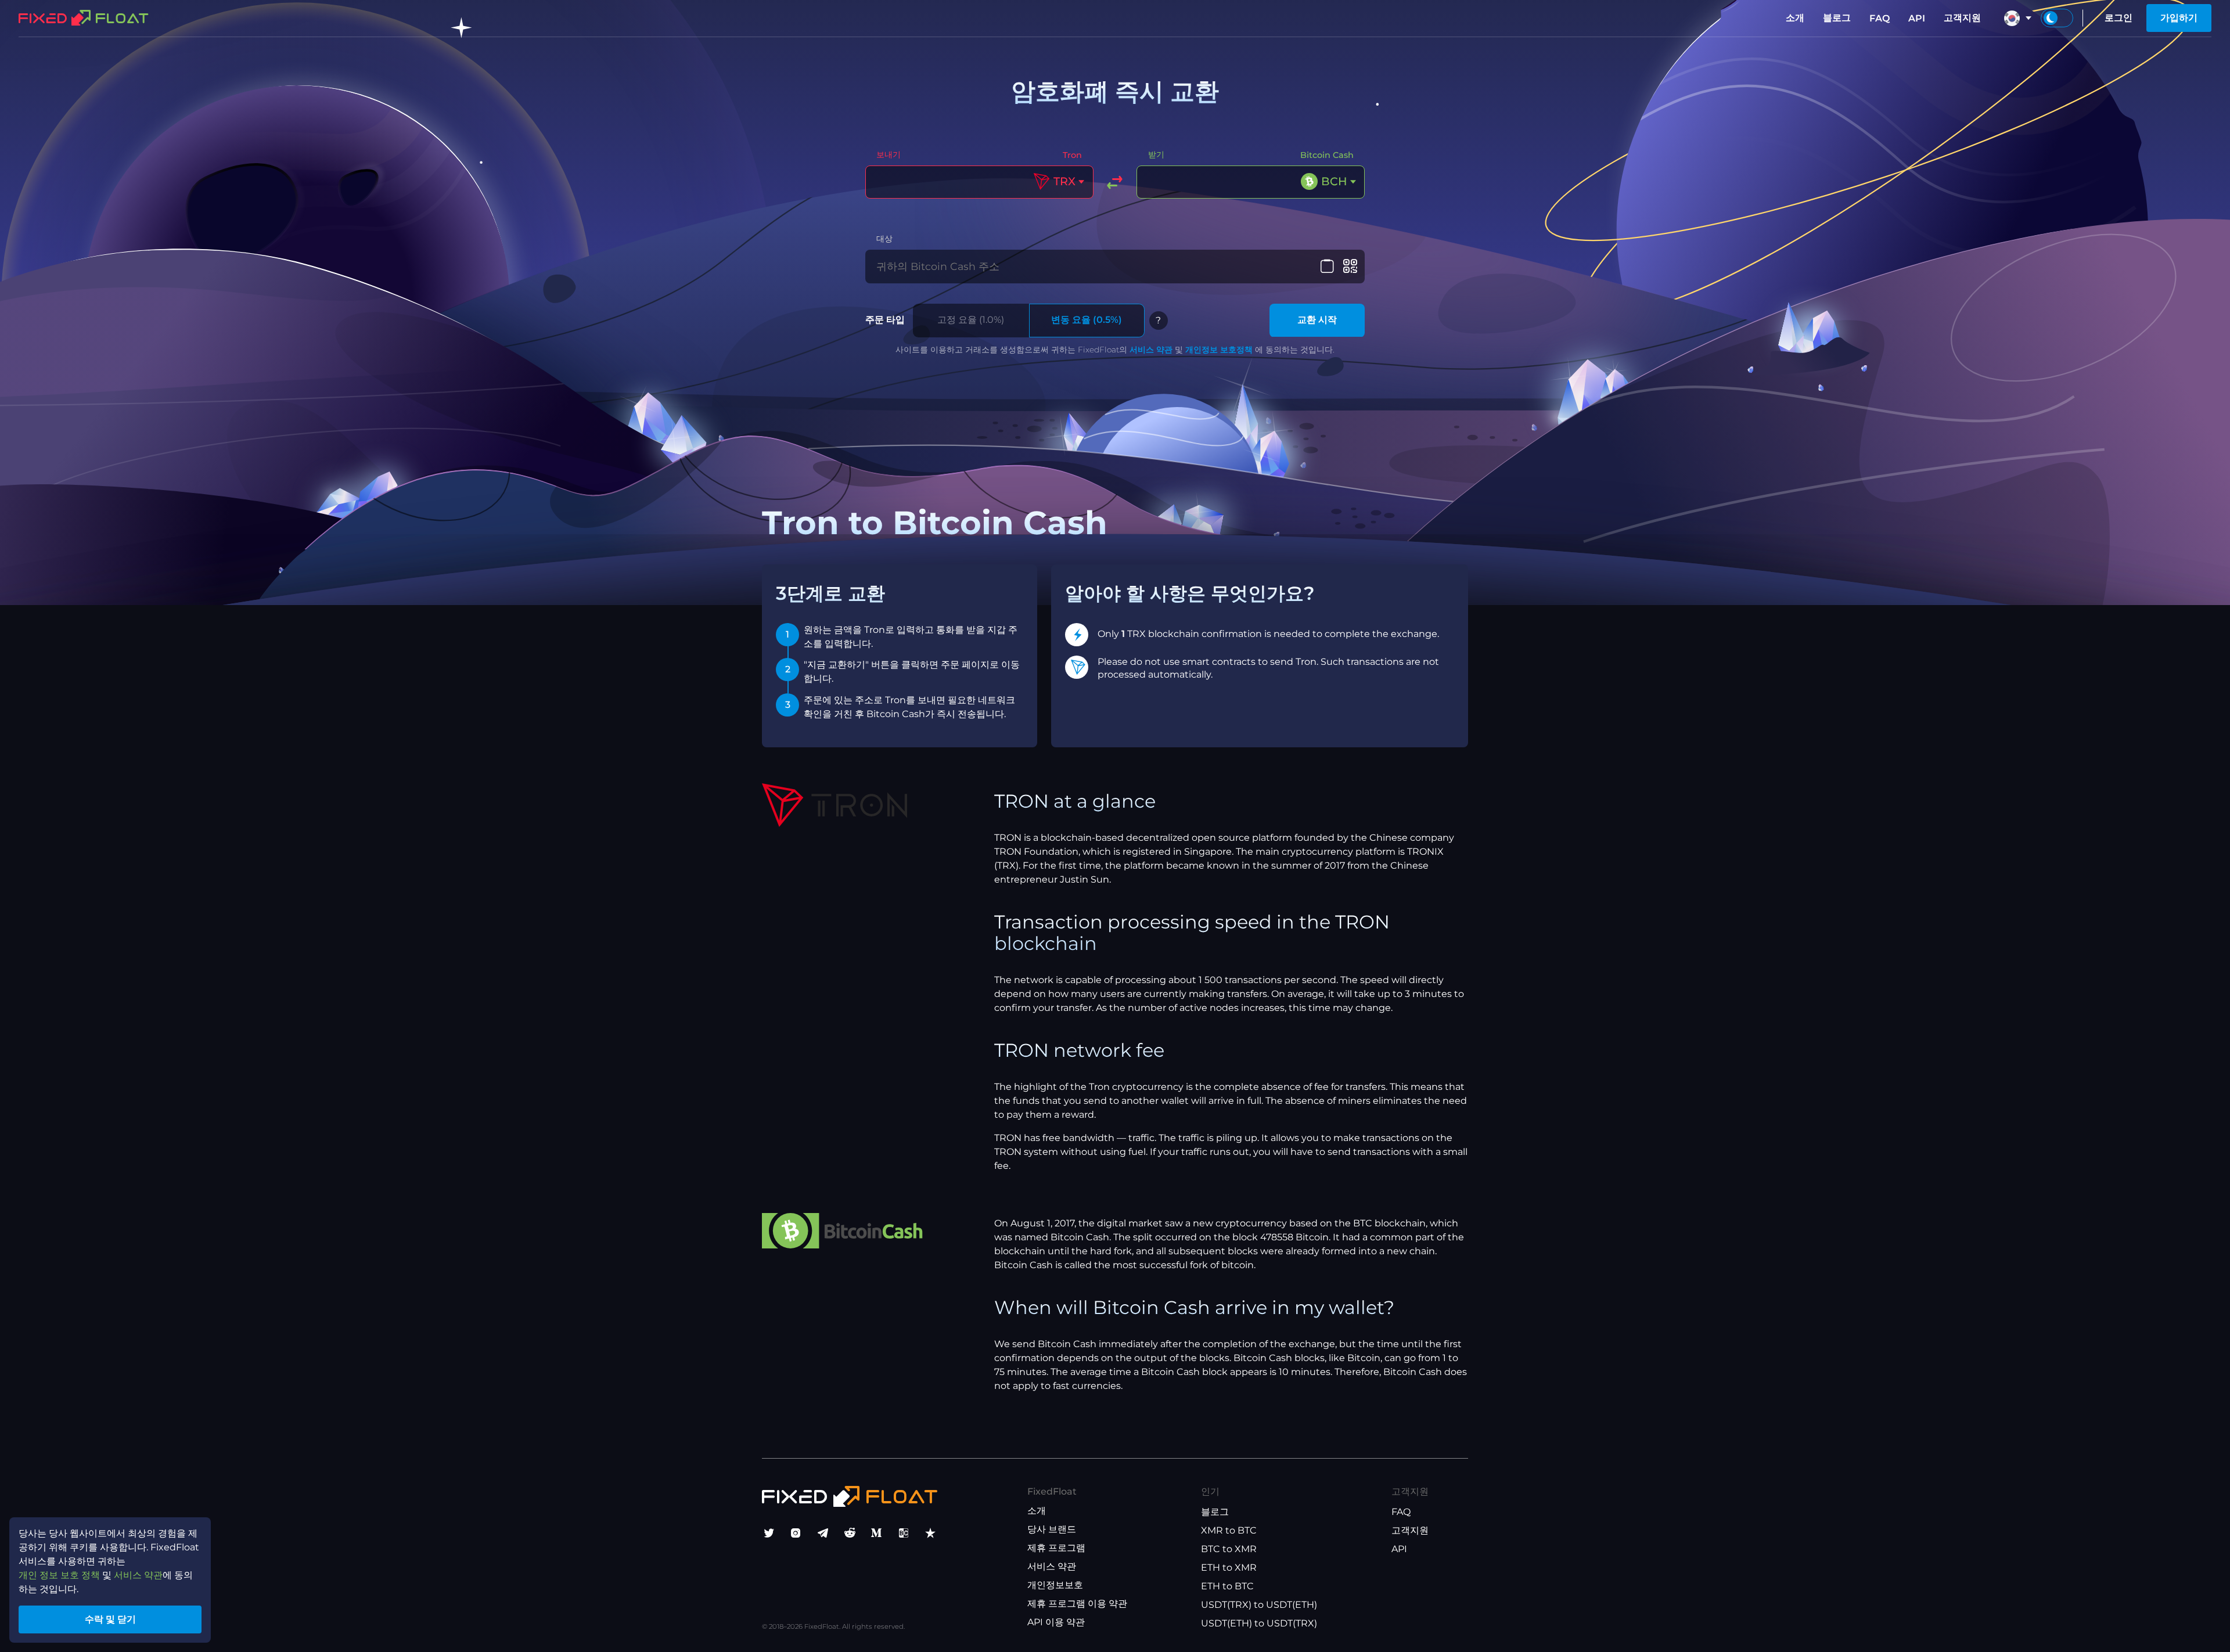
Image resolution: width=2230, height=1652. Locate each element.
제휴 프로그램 (1056, 1548)
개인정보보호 (1055, 1585)
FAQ (1880, 18)
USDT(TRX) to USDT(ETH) (1259, 1605)
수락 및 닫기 (110, 1619)
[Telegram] (823, 1533)
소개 (1795, 18)
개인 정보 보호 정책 (59, 1575)
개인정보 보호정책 (1219, 350)
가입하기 (2179, 18)
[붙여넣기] (1327, 267)
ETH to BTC (1227, 1586)
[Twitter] (769, 1533)
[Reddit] (850, 1533)
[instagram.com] (796, 1533)
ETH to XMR (1229, 1568)
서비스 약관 (1151, 350)
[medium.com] (876, 1533)
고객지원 (1962, 18)
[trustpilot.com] (930, 1533)
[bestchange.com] (904, 1533)
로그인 (2118, 18)
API (1917, 18)
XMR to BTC (1229, 1530)
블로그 (1837, 18)
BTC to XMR (1229, 1549)
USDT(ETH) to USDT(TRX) (1259, 1623)
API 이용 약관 (1056, 1622)
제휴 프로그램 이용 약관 (1077, 1604)
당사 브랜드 (1052, 1529)
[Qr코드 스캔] (1350, 267)
